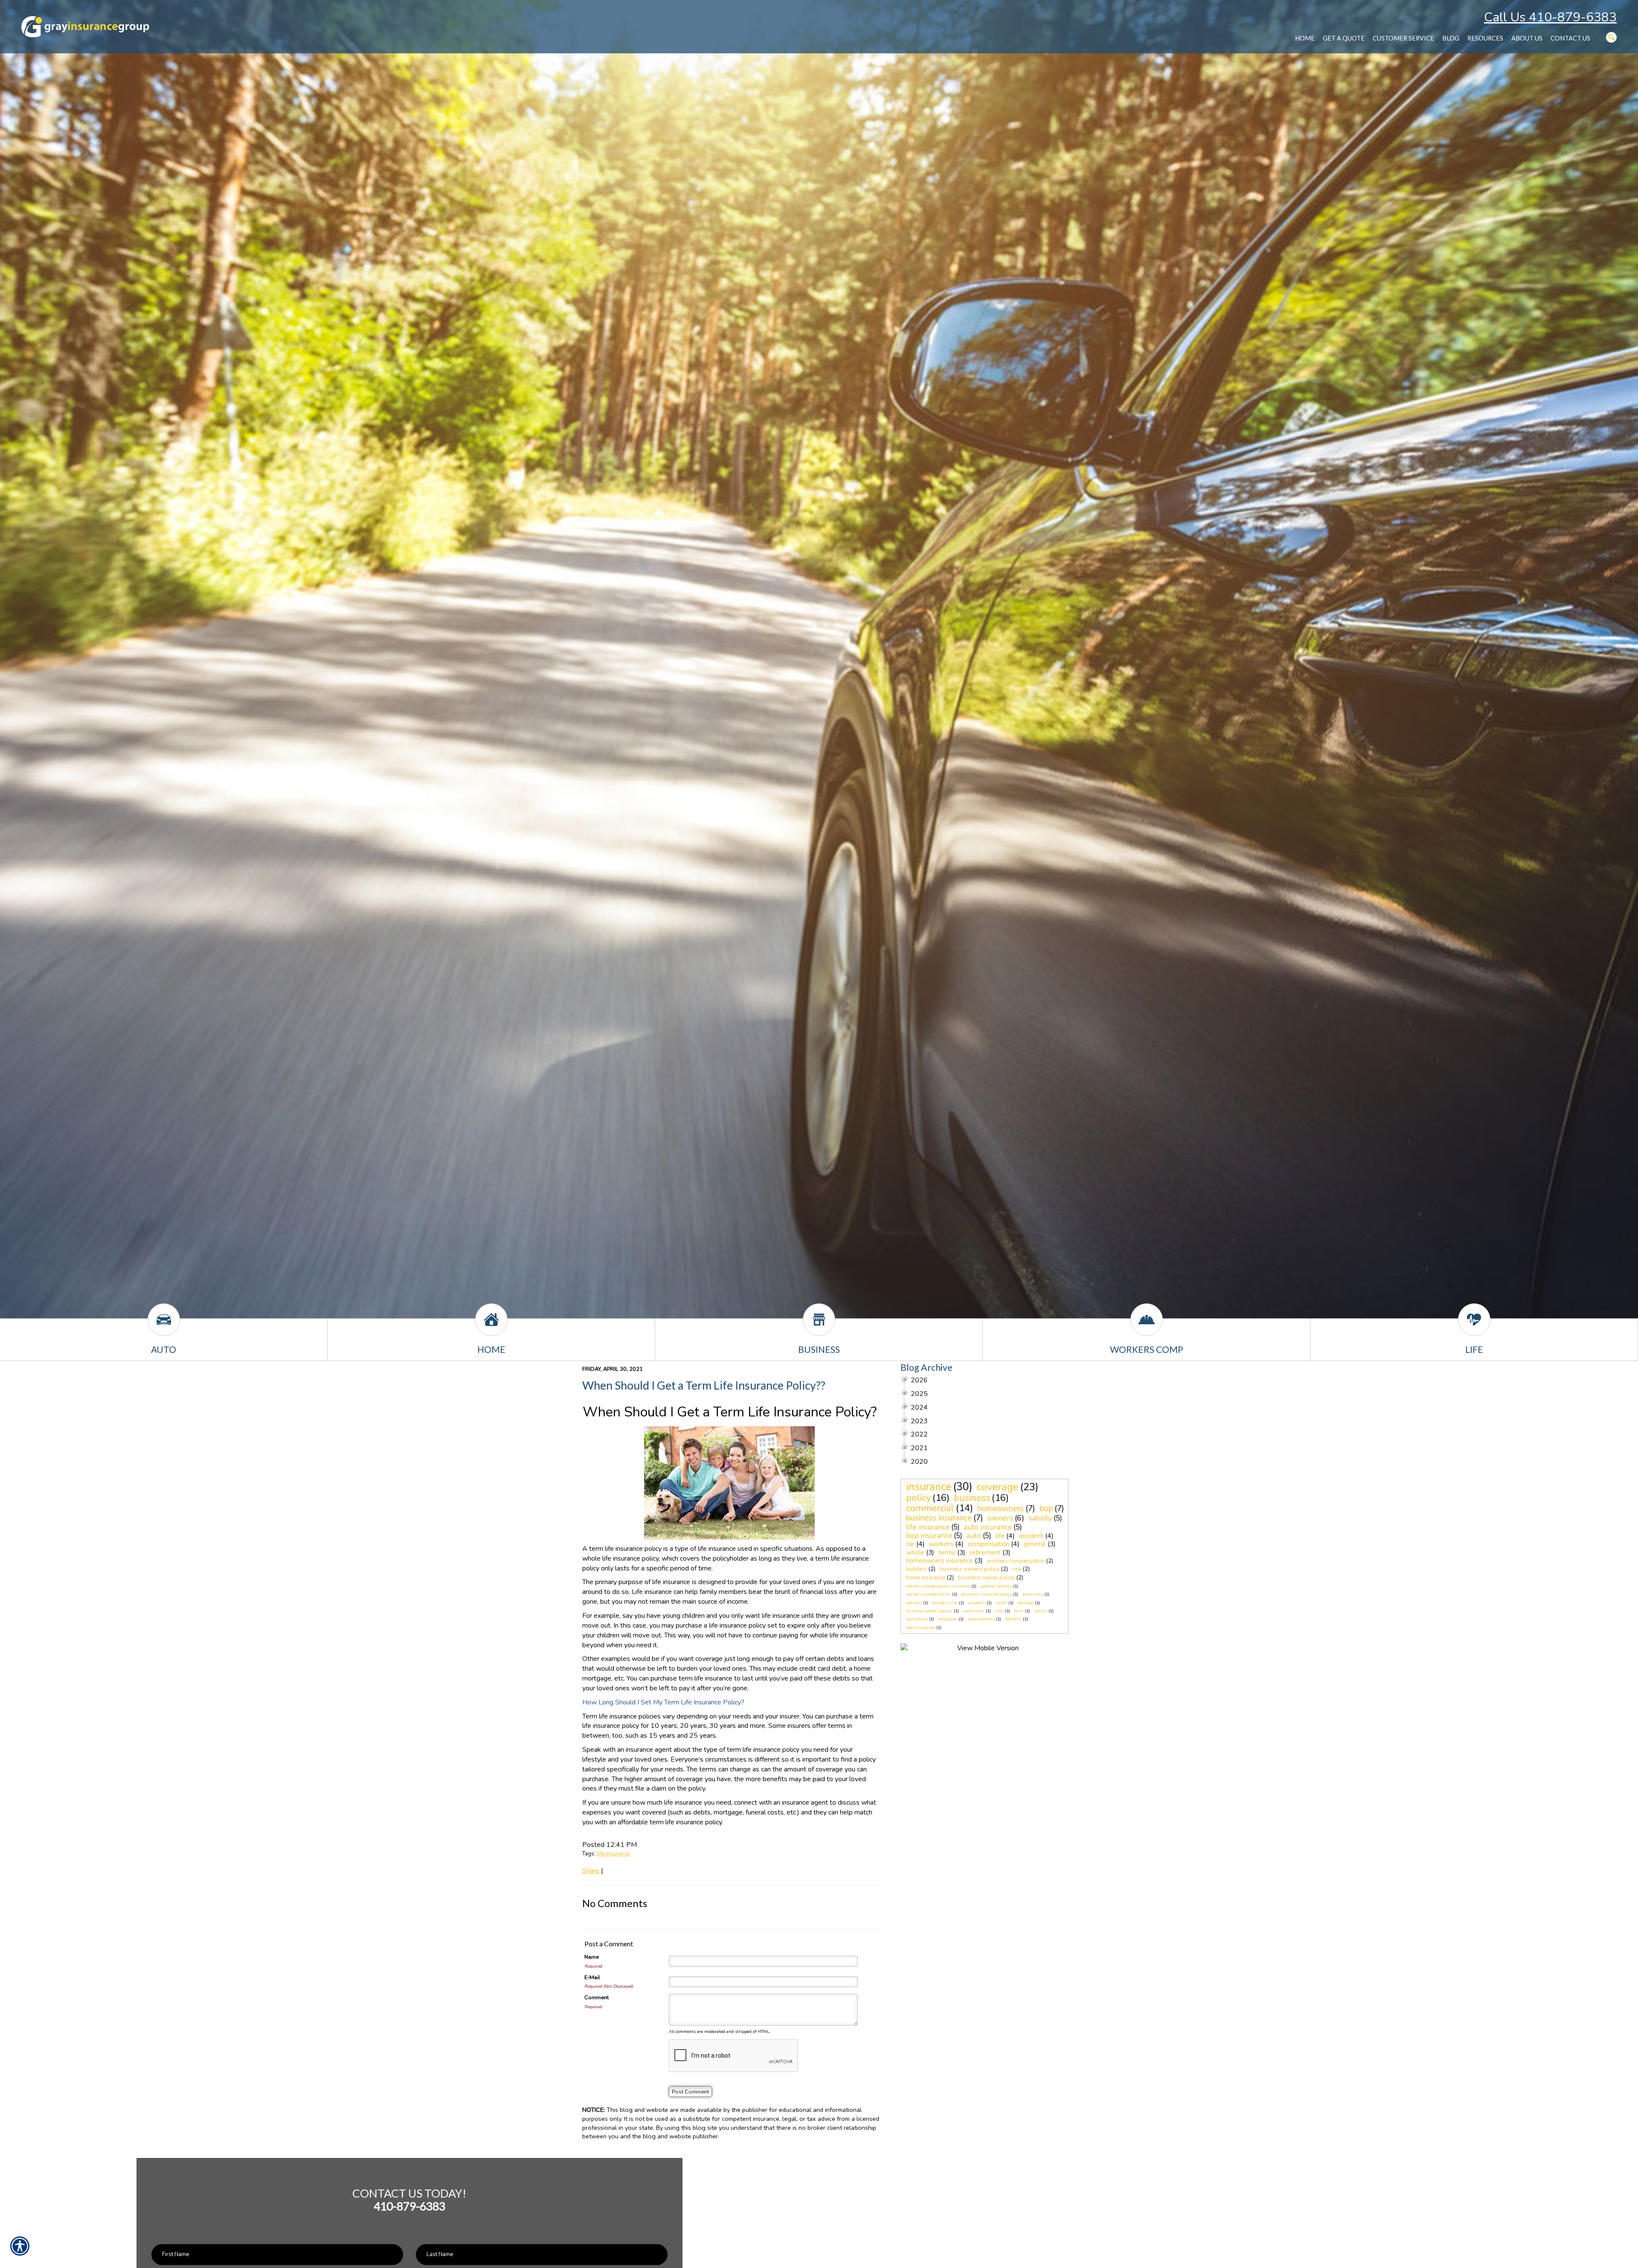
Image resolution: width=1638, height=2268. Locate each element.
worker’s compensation (928, 1594)
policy (918, 1498)
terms (947, 1553)
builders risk (945, 1603)
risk (1017, 1569)
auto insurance (988, 1527)
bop (1046, 1509)
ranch (1001, 1603)
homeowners (1001, 1509)
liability (1040, 1518)
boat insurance (920, 1628)
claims (1041, 1611)
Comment (597, 1998)
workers (941, 1544)
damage (1025, 1603)
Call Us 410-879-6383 (1550, 17)
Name (592, 1957)
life (1000, 1536)
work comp (974, 1611)
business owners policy (970, 1569)
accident (1031, 1536)
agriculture (917, 1619)
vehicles (914, 1603)
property (977, 1603)
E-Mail (592, 1977)
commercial (930, 1508)
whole (915, 1553)
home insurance (926, 1578)
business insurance (939, 1518)
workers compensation (1016, 1561)
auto (974, 1536)
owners (1000, 1518)
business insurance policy (986, 1594)
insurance (929, 1487)
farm (1019, 1611)
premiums (1032, 1594)
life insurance (613, 1854)
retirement (985, 1553)
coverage (998, 1487)
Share (591, 1871)
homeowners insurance (940, 1561)
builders (916, 1569)
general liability (996, 1586)
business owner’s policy (929, 1611)
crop (999, 1611)
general (1035, 1544)
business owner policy (986, 1578)
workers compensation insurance (938, 1586)
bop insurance (929, 1536)
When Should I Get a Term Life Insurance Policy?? (704, 1385)
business (972, 1498)
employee (948, 1619)
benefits (1013, 1619)
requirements (981, 1619)
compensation (989, 1544)
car (910, 1544)
